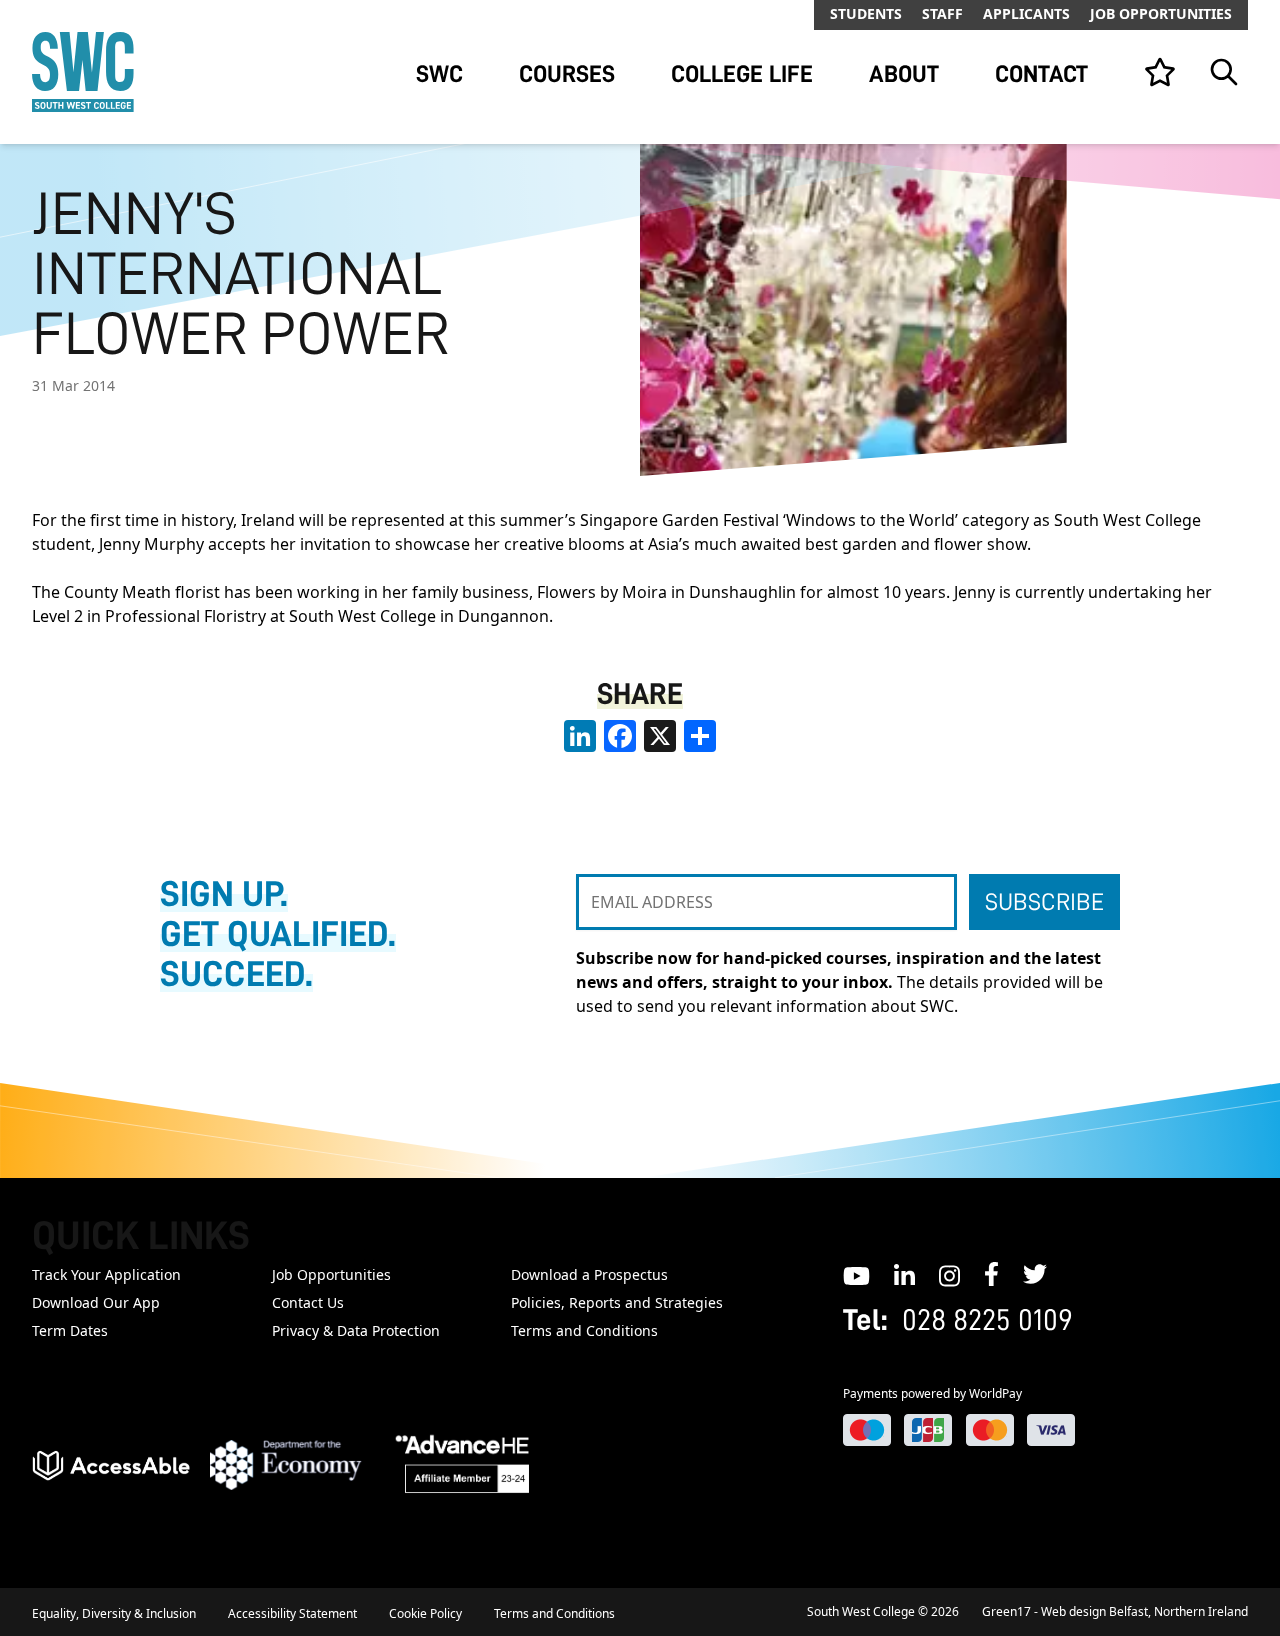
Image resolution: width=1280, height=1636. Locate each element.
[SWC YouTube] (856, 1274)
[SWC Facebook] (991, 1274)
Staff (942, 13)
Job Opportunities (1161, 13)
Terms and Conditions (584, 1330)
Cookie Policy (425, 1613)
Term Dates (70, 1330)
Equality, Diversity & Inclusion (114, 1613)
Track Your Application (106, 1274)
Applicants (1026, 13)
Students (866, 13)
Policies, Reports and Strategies (617, 1302)
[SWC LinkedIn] (904, 1274)
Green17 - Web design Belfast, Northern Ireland (1115, 1611)
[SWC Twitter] (1035, 1274)
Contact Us (308, 1302)
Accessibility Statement (292, 1613)
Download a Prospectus (589, 1274)
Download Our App (96, 1302)
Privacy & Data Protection (356, 1330)
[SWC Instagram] (949, 1274)
